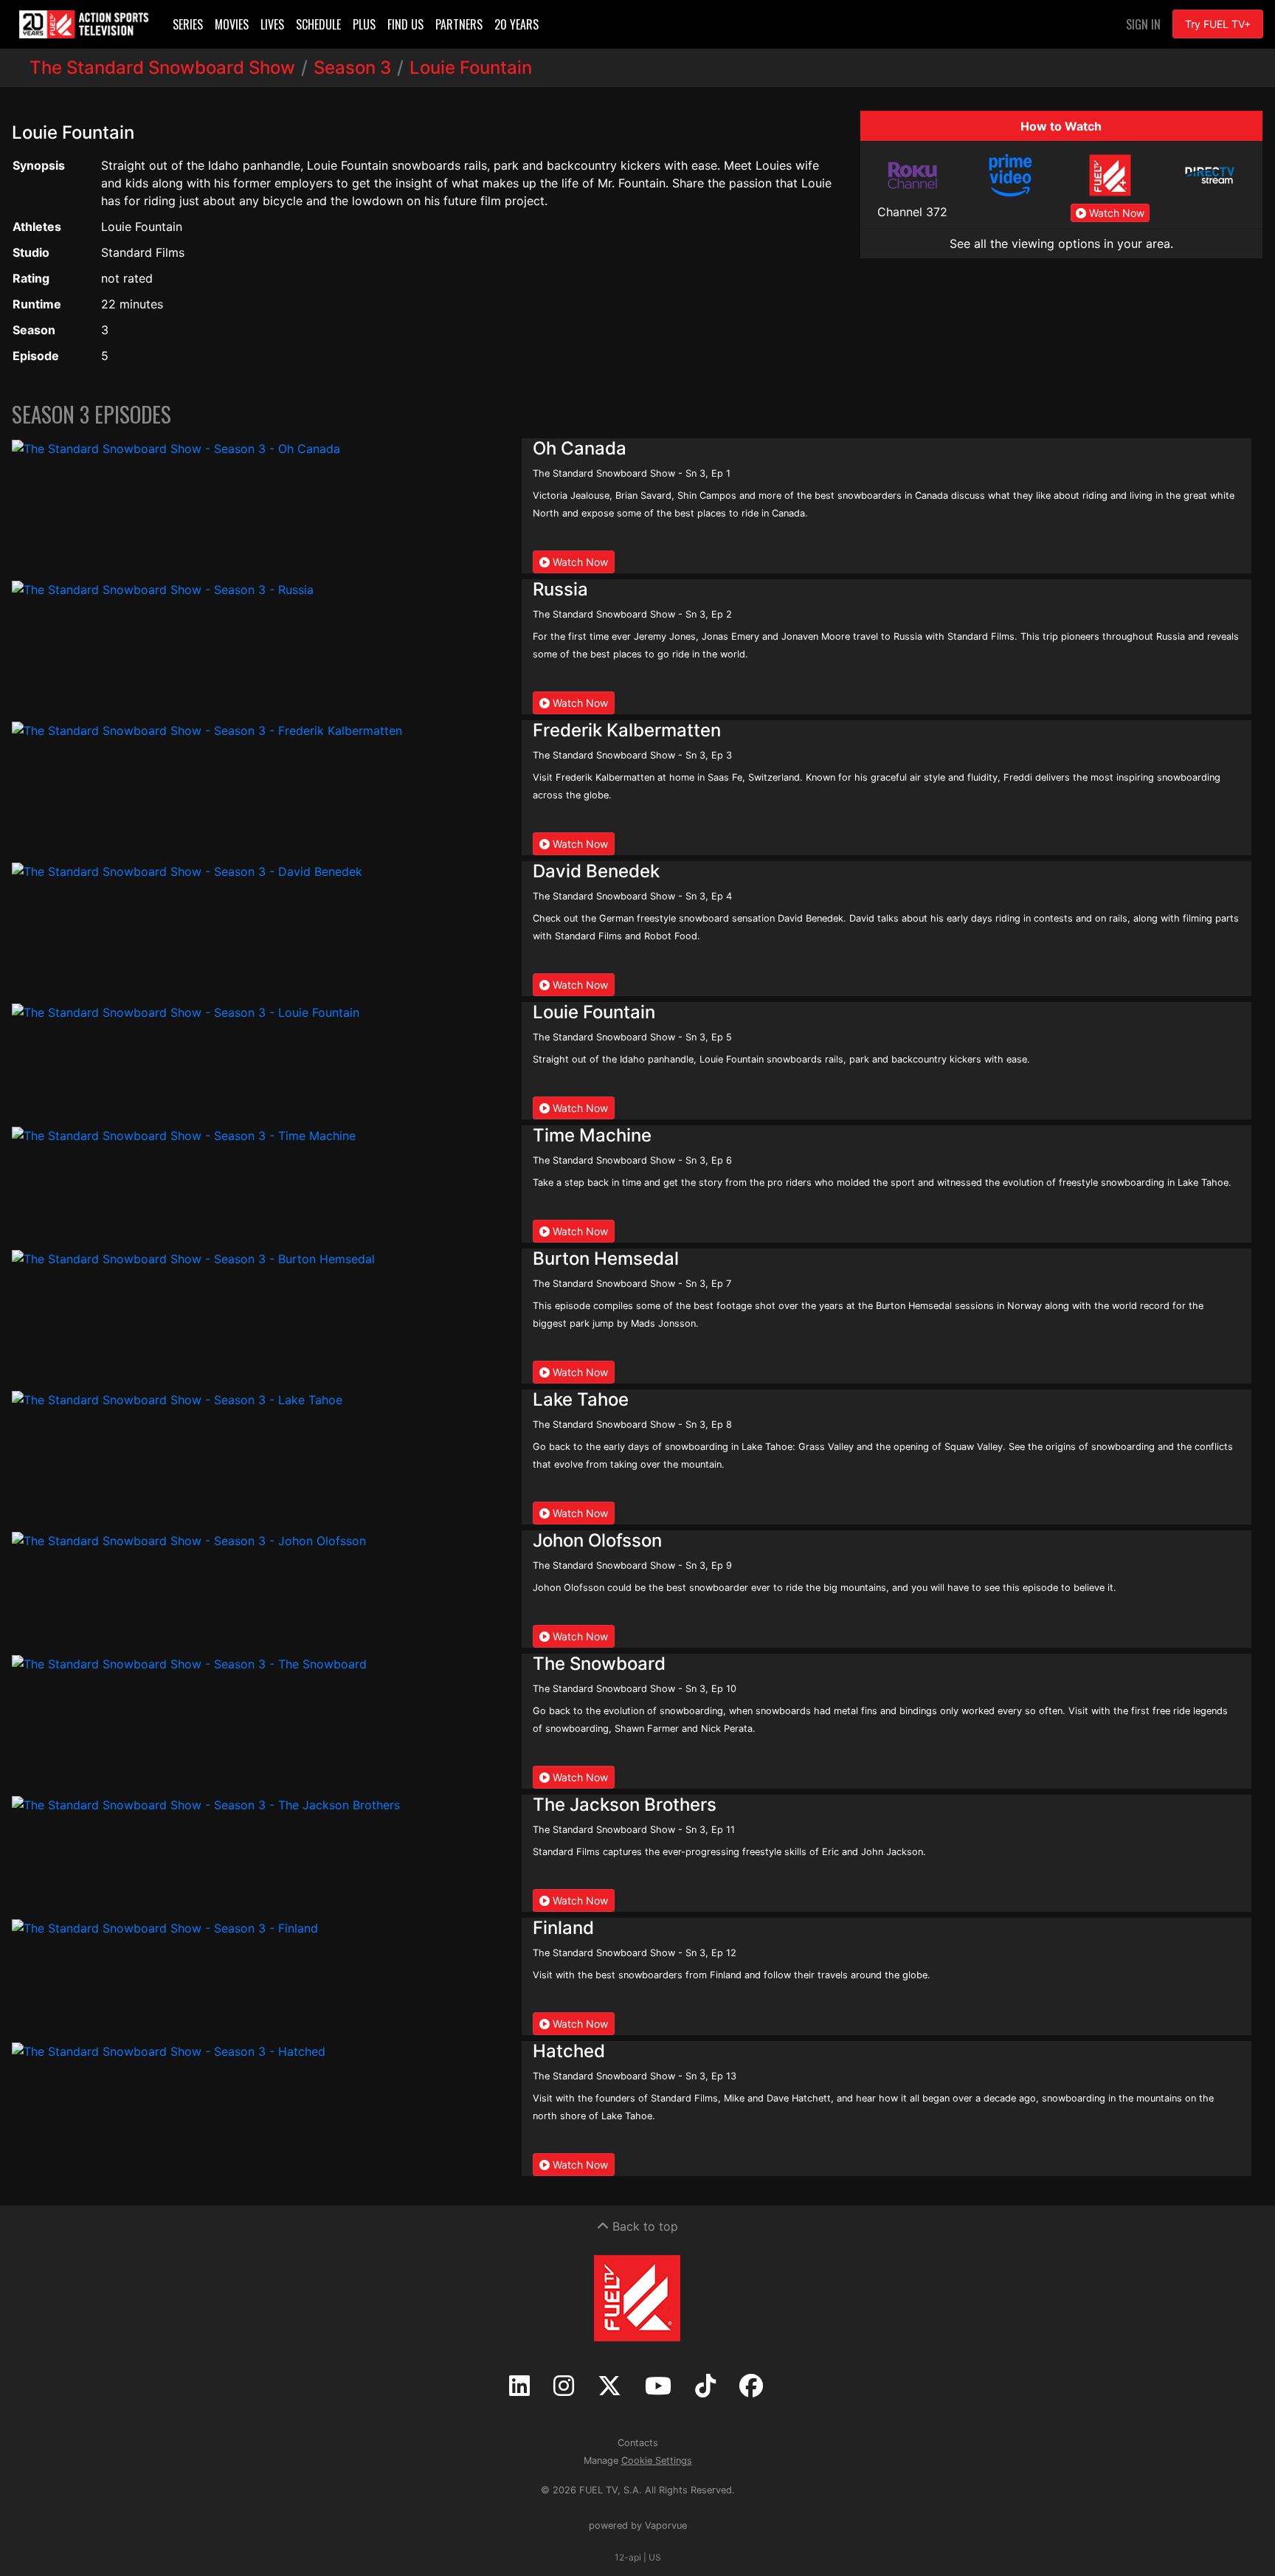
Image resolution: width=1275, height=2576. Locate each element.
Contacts (638, 2443)
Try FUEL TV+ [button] (1218, 24)
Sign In (1143, 24)
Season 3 (352, 68)
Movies (232, 24)
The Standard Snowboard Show (162, 68)
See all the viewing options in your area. (1061, 244)
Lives (272, 24)
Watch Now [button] (1115, 213)
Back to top (643, 2226)
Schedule (318, 24)
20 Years (516, 24)
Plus (364, 24)
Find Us (405, 24)
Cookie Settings (657, 2461)
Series (188, 24)
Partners (459, 24)
